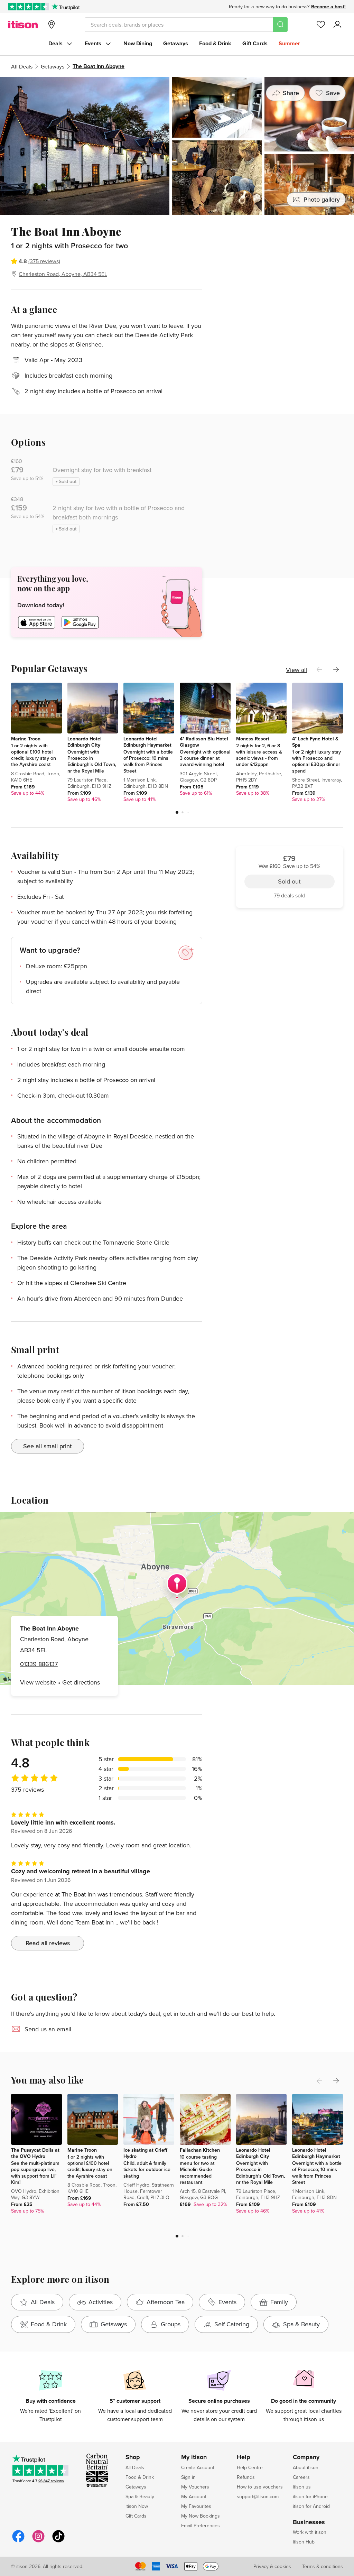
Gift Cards (255, 43)
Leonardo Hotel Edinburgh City (85, 742)
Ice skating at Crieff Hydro (145, 2153)
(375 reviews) (44, 261)
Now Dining (138, 43)
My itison (194, 2457)
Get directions (81, 1682)
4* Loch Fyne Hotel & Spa (315, 742)
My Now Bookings (201, 2516)
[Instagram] (38, 2541)
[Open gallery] (177, 146)
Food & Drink (215, 43)
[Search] (280, 25)
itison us (302, 2487)
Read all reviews (48, 1943)
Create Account (198, 2467)
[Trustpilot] (66, 7)
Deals (55, 43)
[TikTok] (58, 2541)
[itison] (23, 25)
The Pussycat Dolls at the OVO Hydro (35, 2153)
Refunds (246, 2477)
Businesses (309, 2522)
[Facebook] (18, 2541)
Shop (133, 2457)
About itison (306, 2467)
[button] (177, 812)
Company (306, 2457)
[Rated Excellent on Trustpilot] (29, 7)
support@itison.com (258, 2496)
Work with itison (310, 2532)
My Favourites (196, 2506)
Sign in (188, 2477)
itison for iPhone (310, 2496)
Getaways (176, 43)
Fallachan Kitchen (200, 2150)
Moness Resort (253, 739)
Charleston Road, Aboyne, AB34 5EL (63, 274)
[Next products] (336, 670)
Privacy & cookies (272, 2566)
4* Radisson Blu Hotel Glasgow (204, 742)
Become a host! (328, 7)
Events (93, 43)
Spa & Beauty (140, 2496)
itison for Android (311, 2506)
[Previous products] (319, 670)
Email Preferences (201, 2526)
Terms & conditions (323, 2566)
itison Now (137, 2506)
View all (296, 670)
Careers (301, 2477)
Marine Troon (26, 739)
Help (244, 2457)
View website (38, 1682)
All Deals (22, 66)
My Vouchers (195, 2487)
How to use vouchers (260, 2487)
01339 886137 (39, 1664)
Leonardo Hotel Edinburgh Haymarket (147, 742)
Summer (289, 43)
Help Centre (250, 2467)
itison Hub (304, 2542)
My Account (194, 2496)
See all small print (48, 1446)
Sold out (289, 263)
